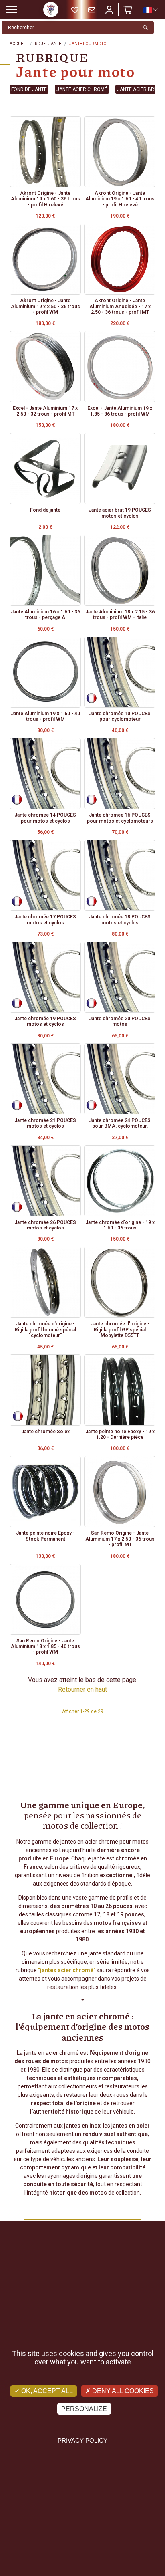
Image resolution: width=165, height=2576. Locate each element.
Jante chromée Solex (45, 1432)
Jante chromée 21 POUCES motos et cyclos (45, 1123)
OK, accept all (46, 2391)
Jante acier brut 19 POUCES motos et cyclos (120, 513)
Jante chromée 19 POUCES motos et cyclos (45, 1021)
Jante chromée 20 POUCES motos (120, 1021)
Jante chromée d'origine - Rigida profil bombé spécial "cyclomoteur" (45, 1330)
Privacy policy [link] (82, 2440)
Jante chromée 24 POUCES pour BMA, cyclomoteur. (120, 1123)
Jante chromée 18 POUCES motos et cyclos (120, 920)
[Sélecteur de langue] (150, 10)
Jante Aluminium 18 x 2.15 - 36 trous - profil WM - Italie (120, 615)
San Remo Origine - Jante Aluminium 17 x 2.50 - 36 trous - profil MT (120, 1539)
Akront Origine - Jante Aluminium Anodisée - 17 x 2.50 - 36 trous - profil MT (120, 306)
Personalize (84, 2409)
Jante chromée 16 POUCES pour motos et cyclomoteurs (120, 818)
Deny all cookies (122, 2391)
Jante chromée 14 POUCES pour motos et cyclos (45, 818)
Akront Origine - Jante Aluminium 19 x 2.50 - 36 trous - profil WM (45, 306)
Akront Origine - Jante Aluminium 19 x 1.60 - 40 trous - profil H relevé (120, 199)
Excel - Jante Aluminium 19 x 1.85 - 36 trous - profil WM (120, 411)
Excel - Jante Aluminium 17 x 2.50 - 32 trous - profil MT (45, 411)
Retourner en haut (82, 1689)
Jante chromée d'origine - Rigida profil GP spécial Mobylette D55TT (120, 1330)
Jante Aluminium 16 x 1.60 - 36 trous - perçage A (45, 615)
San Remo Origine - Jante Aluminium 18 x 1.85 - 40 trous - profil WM (45, 1647)
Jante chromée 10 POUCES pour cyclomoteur (120, 716)
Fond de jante (29, 89)
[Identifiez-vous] (109, 10)
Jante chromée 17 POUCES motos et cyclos (45, 920)
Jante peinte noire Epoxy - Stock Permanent (45, 1536)
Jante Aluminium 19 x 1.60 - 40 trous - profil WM (45, 716)
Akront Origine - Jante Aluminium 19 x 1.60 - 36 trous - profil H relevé (45, 199)
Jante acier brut (139, 89)
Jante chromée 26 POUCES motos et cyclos (45, 1225)
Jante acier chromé (82, 89)
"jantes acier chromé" (67, 1970)
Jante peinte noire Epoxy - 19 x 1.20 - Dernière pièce (120, 1434)
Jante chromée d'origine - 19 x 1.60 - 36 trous (120, 1225)
